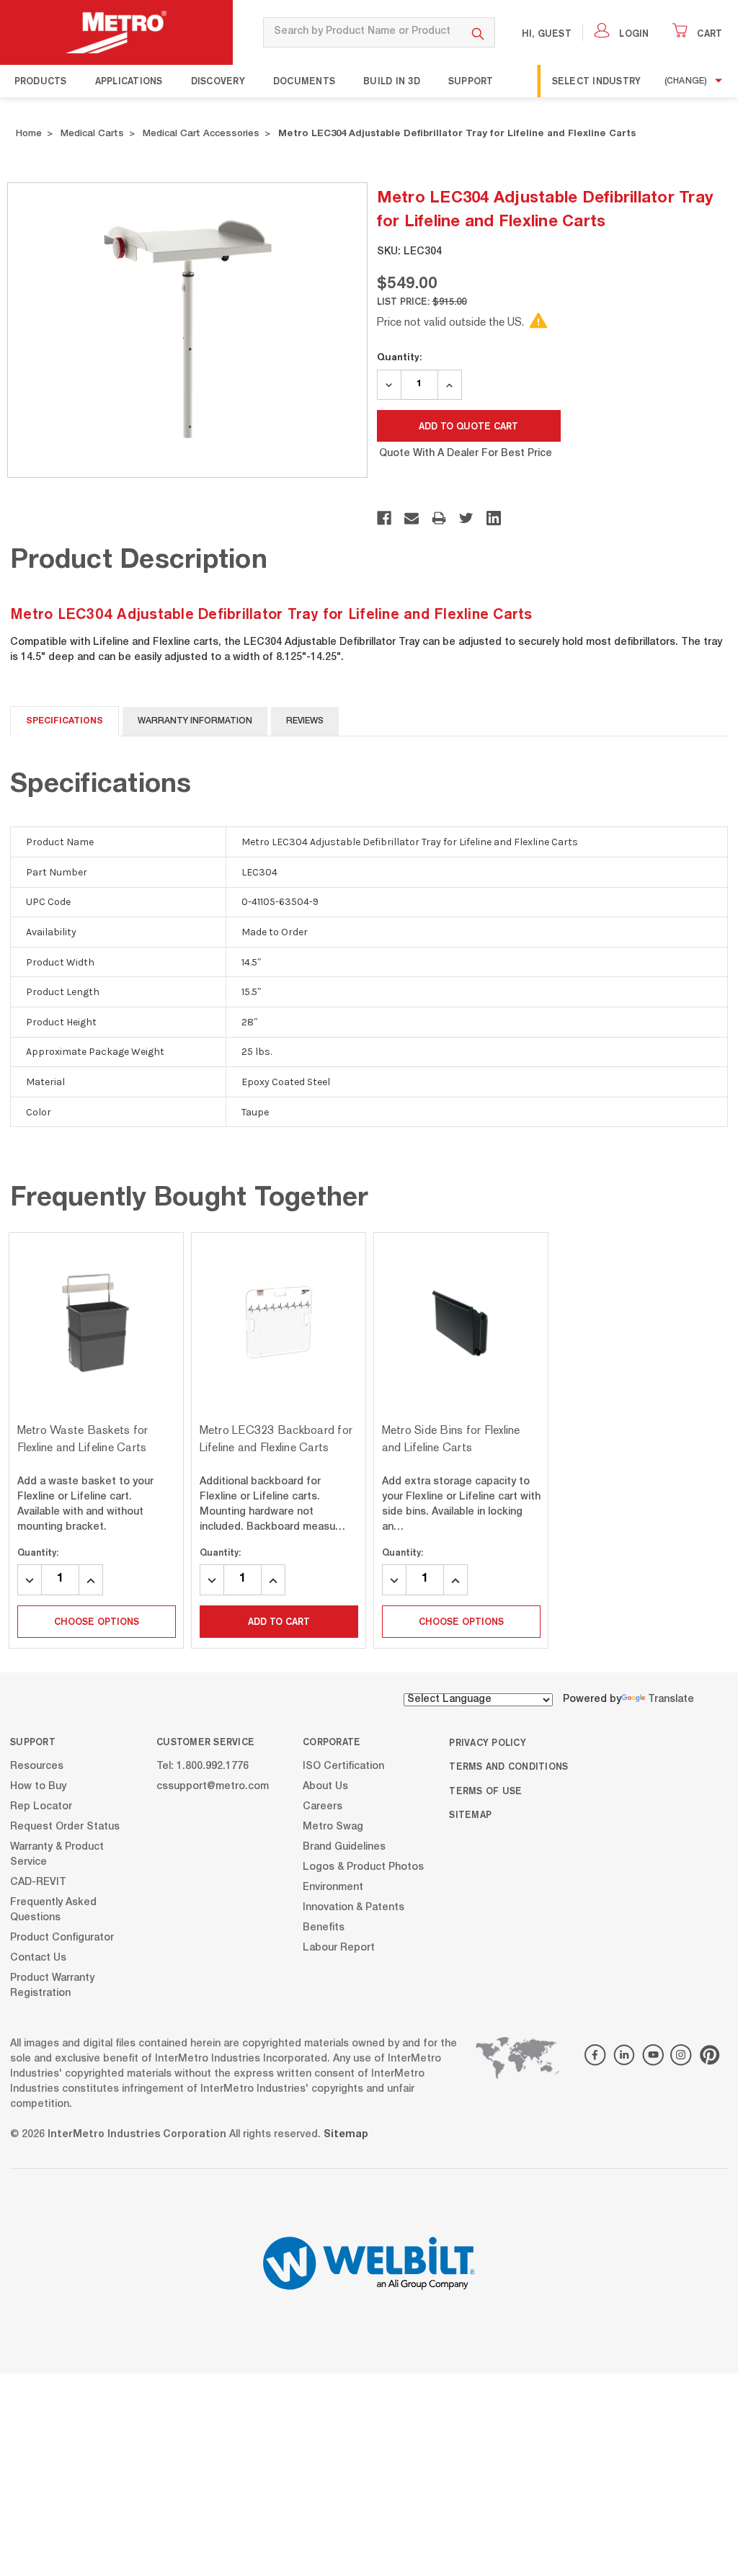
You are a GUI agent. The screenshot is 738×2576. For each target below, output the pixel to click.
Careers (323, 1807)
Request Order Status (65, 1827)
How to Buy (38, 1787)
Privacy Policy (488, 1742)
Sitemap (470, 1814)
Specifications (65, 721)
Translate (671, 1700)
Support (471, 81)
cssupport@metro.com (213, 1787)
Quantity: (399, 357)
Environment (333, 1888)
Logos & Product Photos (363, 1868)
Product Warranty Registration (52, 1986)
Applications (129, 81)
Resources (37, 1767)
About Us (325, 1787)
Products (41, 81)
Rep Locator (41, 1807)
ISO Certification (343, 1767)
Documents (304, 81)
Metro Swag (333, 1827)
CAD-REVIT (38, 1883)
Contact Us (38, 1958)
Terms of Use (485, 1791)
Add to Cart (279, 1621)
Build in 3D (392, 81)
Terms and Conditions (508, 1766)
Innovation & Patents (354, 1908)
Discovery (218, 81)
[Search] (478, 32)
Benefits (324, 1928)
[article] (96, 1440)
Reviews (305, 721)
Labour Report (339, 1948)
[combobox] (363, 32)
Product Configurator (62, 1938)
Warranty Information (195, 721)
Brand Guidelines (344, 1848)
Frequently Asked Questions (53, 1911)
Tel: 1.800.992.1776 (203, 1767)
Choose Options (97, 1621)
